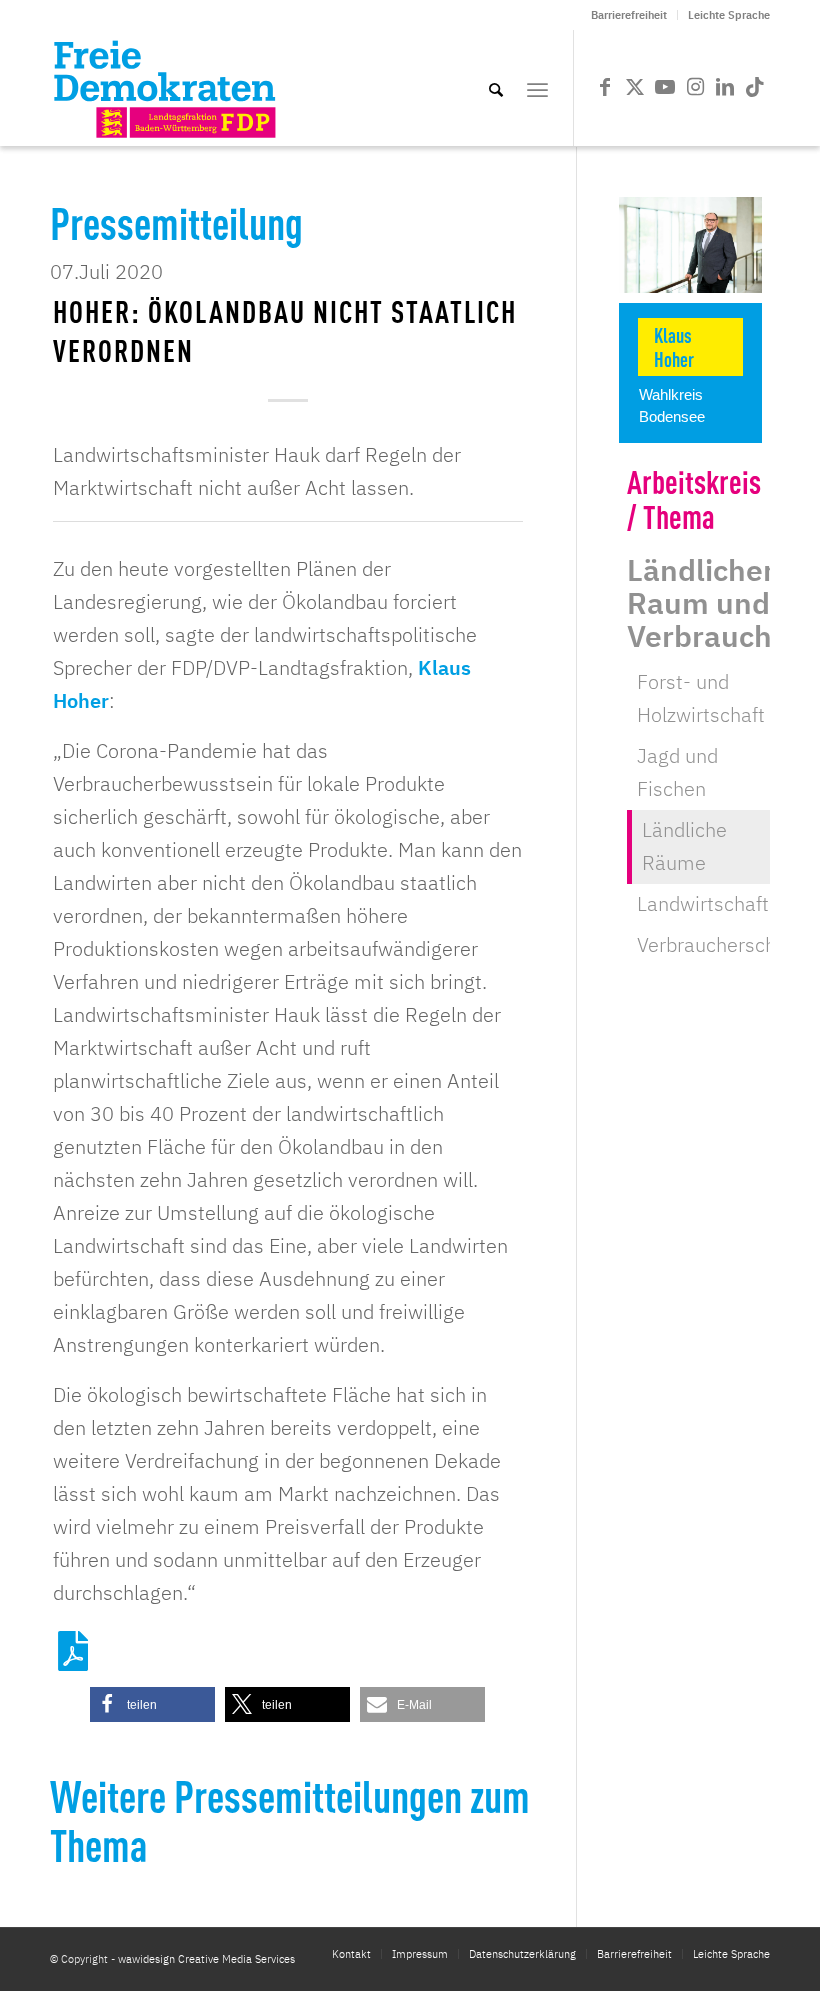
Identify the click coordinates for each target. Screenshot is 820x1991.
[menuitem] (629, 15)
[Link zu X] (635, 87)
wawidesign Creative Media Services (206, 1959)
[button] (152, 1704)
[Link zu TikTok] (755, 87)
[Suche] (496, 88)
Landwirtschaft (703, 903)
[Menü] (537, 88)
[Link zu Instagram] (695, 87)
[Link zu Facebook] (605, 87)
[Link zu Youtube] (665, 87)
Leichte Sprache (729, 15)
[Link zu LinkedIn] (725, 87)
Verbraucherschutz (720, 944)
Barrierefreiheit (629, 15)
